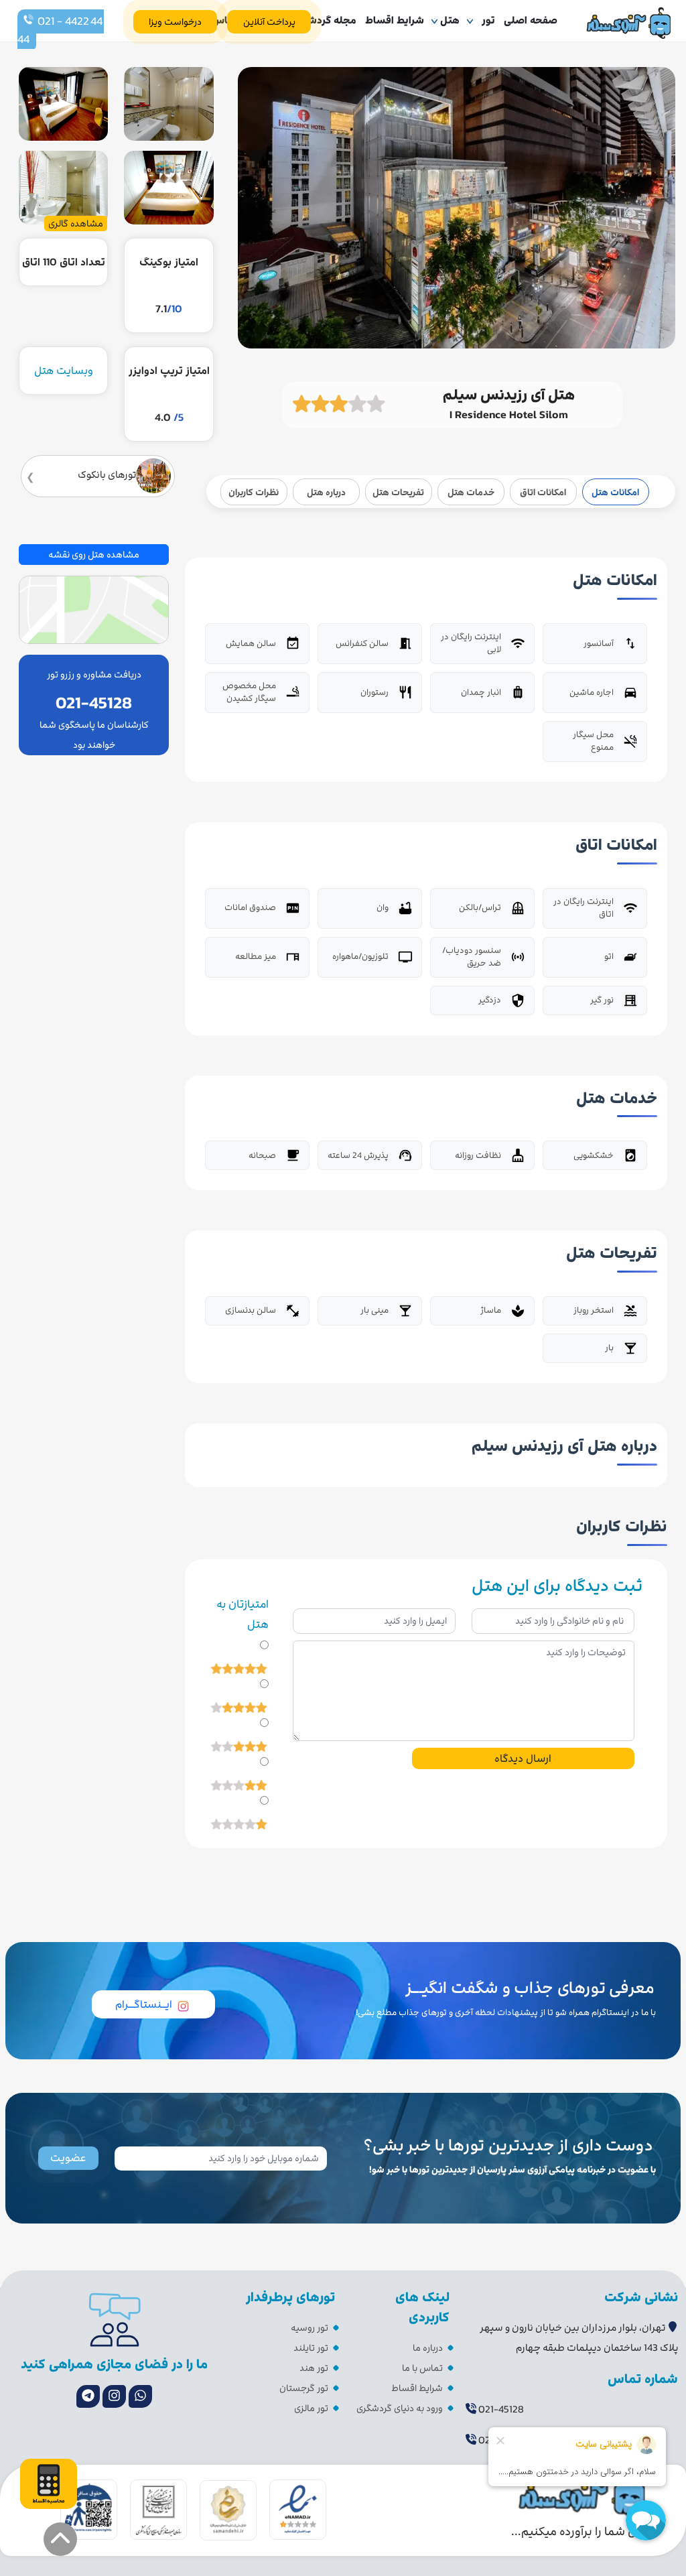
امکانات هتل (615, 492)
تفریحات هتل (398, 492)
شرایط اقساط (395, 20)
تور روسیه (310, 2328)
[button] (60, 2539)
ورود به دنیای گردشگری (400, 2408)
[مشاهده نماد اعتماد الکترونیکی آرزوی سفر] (298, 2509)
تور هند (314, 2368)
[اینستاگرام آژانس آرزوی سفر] (114, 2396)
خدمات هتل (471, 492)
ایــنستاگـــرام (144, 2004)
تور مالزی (311, 2408)
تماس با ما (422, 2368)
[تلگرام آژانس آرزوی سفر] (88, 2396)
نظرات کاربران (254, 492)
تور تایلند (311, 2348)
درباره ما (428, 2348)
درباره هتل (326, 492)
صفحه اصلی (531, 20)
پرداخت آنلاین (269, 22)
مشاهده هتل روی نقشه (94, 555)
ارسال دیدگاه (523, 1758)
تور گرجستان (304, 2388)
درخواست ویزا (175, 22)
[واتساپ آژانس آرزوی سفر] (140, 2396)
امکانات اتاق (543, 492)
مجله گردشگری (324, 20)
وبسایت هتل (64, 371)
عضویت (68, 2158)
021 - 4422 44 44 (61, 30)
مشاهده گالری (76, 223)
